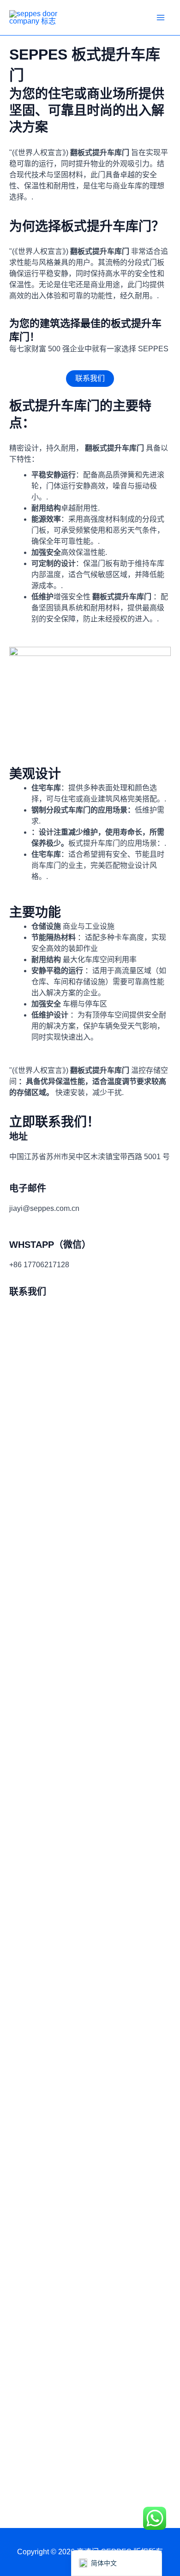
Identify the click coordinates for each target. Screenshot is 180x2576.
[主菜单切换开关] (161, 18)
